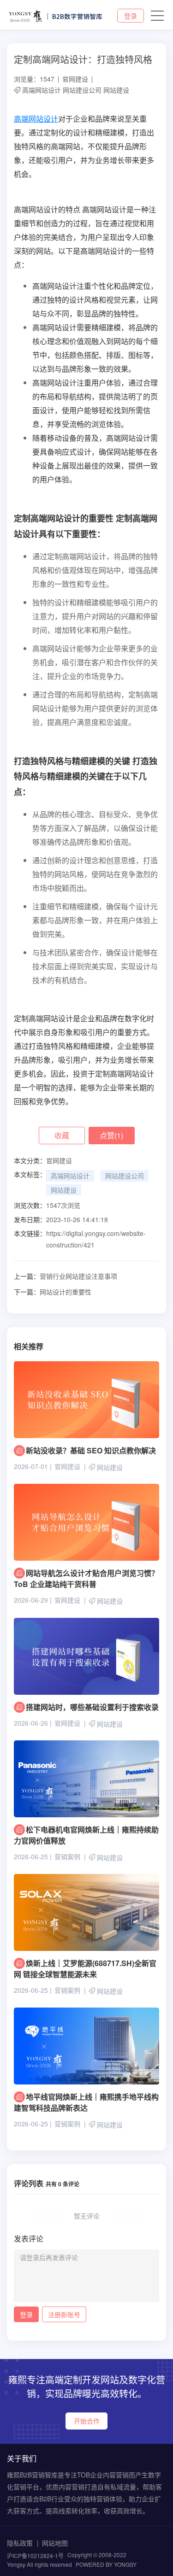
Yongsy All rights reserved (39, 2564)
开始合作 (87, 2421)
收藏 (62, 1135)
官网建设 (75, 79)
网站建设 (116, 90)
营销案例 (67, 1856)
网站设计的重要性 (53, 1292)
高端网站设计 (42, 90)
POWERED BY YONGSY (106, 2564)
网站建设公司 (82, 90)
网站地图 (55, 2543)
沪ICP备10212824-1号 (35, 2556)
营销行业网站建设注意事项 (66, 1276)
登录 (131, 16)
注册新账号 (64, 2314)
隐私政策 (20, 2543)
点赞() (111, 1135)
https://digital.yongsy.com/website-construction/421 (96, 1239)
